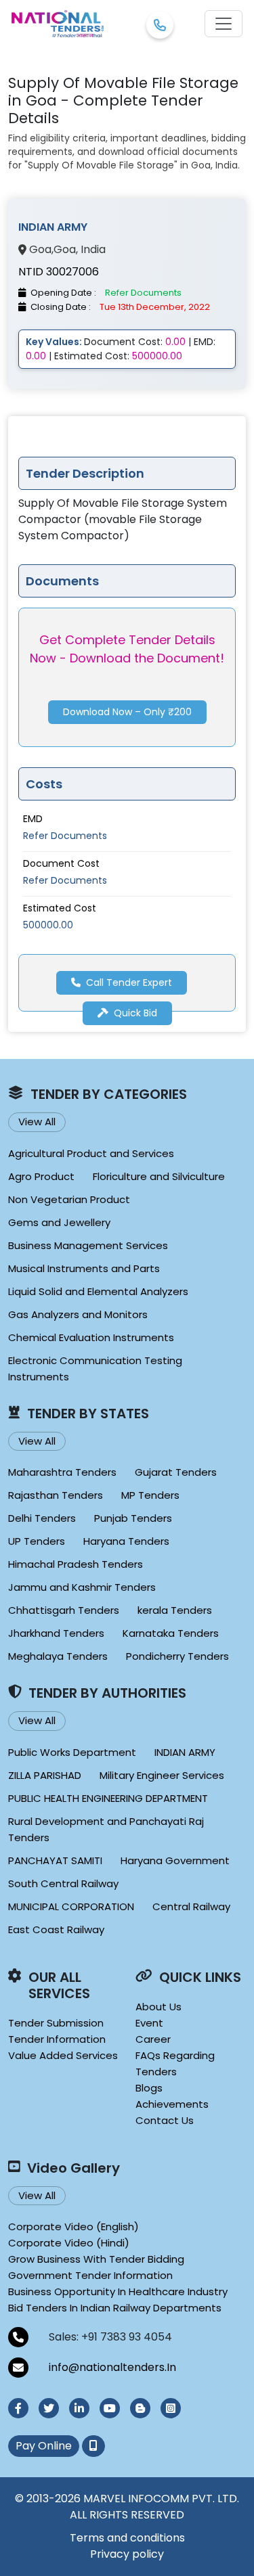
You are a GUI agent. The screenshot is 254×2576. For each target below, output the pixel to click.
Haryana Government (175, 1860)
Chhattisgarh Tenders (64, 1610)
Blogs (149, 2088)
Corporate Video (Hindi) (69, 2243)
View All (37, 1122)
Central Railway (191, 1906)
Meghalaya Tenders (58, 1656)
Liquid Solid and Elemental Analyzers (98, 1291)
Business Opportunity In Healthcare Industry (118, 2291)
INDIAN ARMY (185, 1752)
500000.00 (48, 925)
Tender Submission (56, 2023)
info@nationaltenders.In (112, 2367)
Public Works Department (72, 1752)
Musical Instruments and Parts (84, 1268)
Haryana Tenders (126, 1541)
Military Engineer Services (162, 1775)
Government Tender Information (90, 2275)
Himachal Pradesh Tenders (76, 1564)
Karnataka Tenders (171, 1633)
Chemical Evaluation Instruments (91, 1337)
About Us (158, 2007)
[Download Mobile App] (93, 2446)
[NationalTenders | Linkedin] (79, 2408)
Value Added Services (63, 2055)
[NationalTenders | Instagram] (171, 2408)
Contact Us (165, 2120)
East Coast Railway (56, 1929)
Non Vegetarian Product (69, 1199)
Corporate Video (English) (73, 2227)
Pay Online (44, 2446)
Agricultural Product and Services (91, 1153)
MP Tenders (150, 1495)
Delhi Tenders (42, 1518)
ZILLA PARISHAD (45, 1775)
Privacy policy (127, 2554)
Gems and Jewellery (59, 1222)
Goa (40, 250)
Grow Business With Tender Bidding (96, 2259)
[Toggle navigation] (224, 24)
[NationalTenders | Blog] (140, 2408)
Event (149, 2023)
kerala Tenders (175, 1610)
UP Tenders (37, 1541)
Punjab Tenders (133, 1518)
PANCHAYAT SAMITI (55, 1860)
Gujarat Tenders (176, 1472)
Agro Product (41, 1176)
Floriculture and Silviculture (159, 1176)
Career (153, 2039)
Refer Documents (65, 836)
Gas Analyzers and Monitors (78, 1314)
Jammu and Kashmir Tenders (82, 1587)
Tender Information (57, 2039)
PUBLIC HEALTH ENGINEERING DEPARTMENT (108, 1798)
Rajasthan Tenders (56, 1495)
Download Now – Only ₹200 (127, 712)
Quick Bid (135, 1013)
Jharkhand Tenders (56, 1633)
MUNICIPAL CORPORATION (71, 1906)
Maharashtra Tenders (62, 1472)
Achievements (172, 2104)
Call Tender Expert (129, 982)
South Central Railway (63, 1883)
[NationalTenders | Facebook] (18, 2408)
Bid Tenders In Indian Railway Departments (115, 2308)
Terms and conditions (127, 2538)
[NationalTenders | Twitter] (49, 2408)
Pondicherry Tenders (177, 1656)
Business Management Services (88, 1245)
